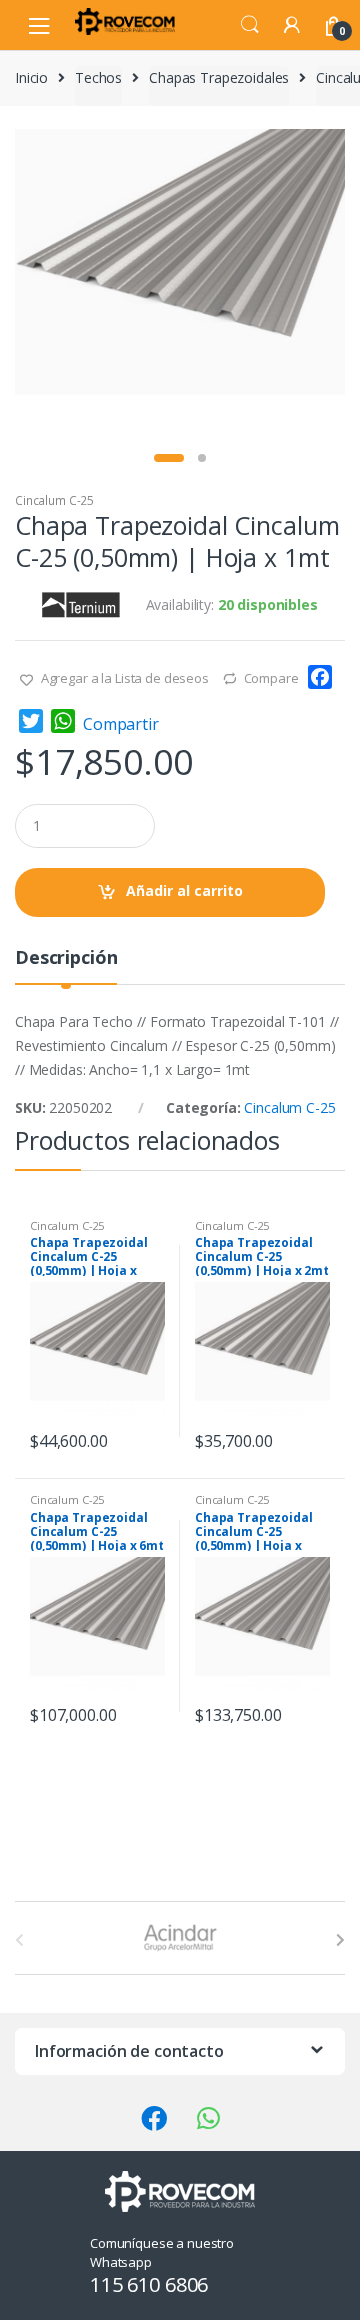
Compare (271, 678)
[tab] (66, 965)
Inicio (31, 77)
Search (250, 25)
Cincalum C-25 (54, 500)
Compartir (121, 724)
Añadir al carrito (184, 890)
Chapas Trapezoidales (219, 77)
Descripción (66, 958)
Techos (98, 77)
